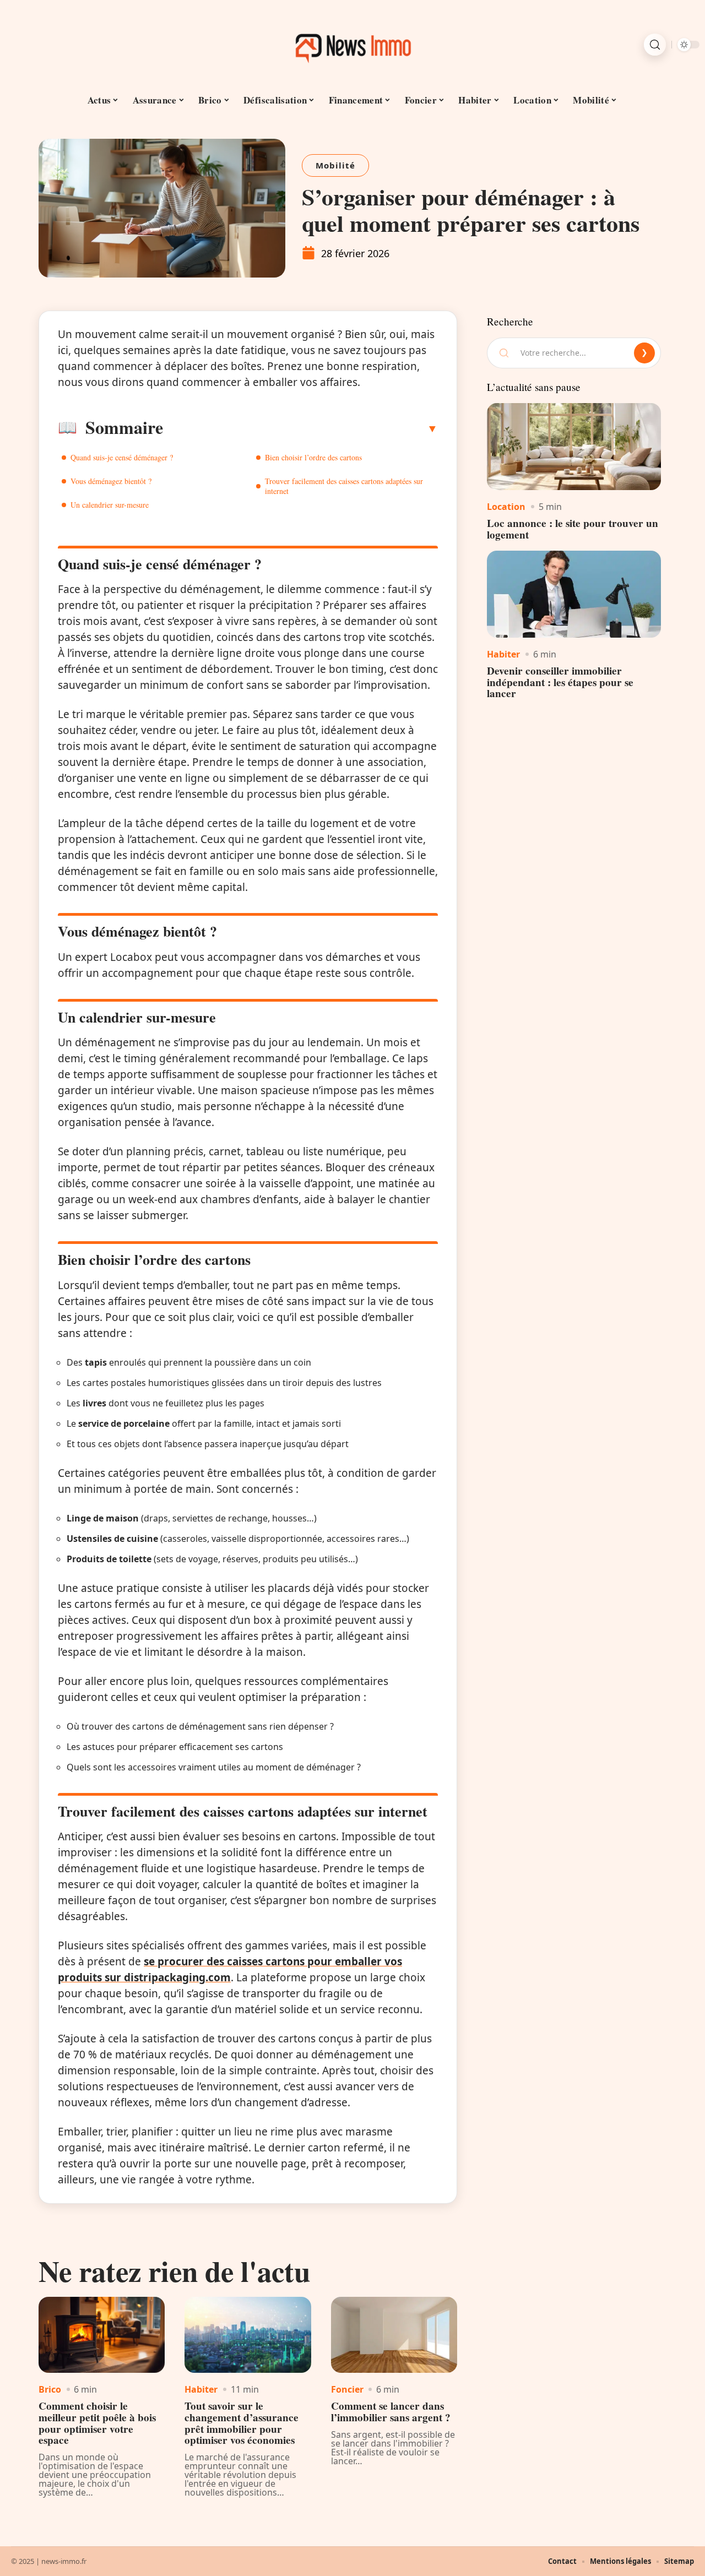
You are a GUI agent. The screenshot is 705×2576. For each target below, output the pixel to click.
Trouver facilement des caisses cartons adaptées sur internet (344, 486)
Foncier (347, 2389)
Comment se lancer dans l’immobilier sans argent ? (391, 2412)
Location (506, 507)
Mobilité (335, 165)
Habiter (201, 2389)
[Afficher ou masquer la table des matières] (300, 428)
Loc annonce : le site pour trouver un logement (573, 529)
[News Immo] (352, 45)
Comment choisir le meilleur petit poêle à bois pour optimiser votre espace (97, 2423)
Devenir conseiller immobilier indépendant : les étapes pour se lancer (560, 682)
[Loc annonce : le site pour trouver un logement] (574, 447)
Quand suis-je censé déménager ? (122, 457)
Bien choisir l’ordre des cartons (313, 457)
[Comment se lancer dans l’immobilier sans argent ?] (394, 2335)
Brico (50, 2389)
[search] (655, 45)
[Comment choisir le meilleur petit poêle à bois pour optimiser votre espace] (102, 2335)
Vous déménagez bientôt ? (111, 481)
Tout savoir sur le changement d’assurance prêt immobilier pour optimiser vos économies (242, 2423)
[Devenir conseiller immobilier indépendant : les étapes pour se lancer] (574, 594)
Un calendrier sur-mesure (110, 505)
